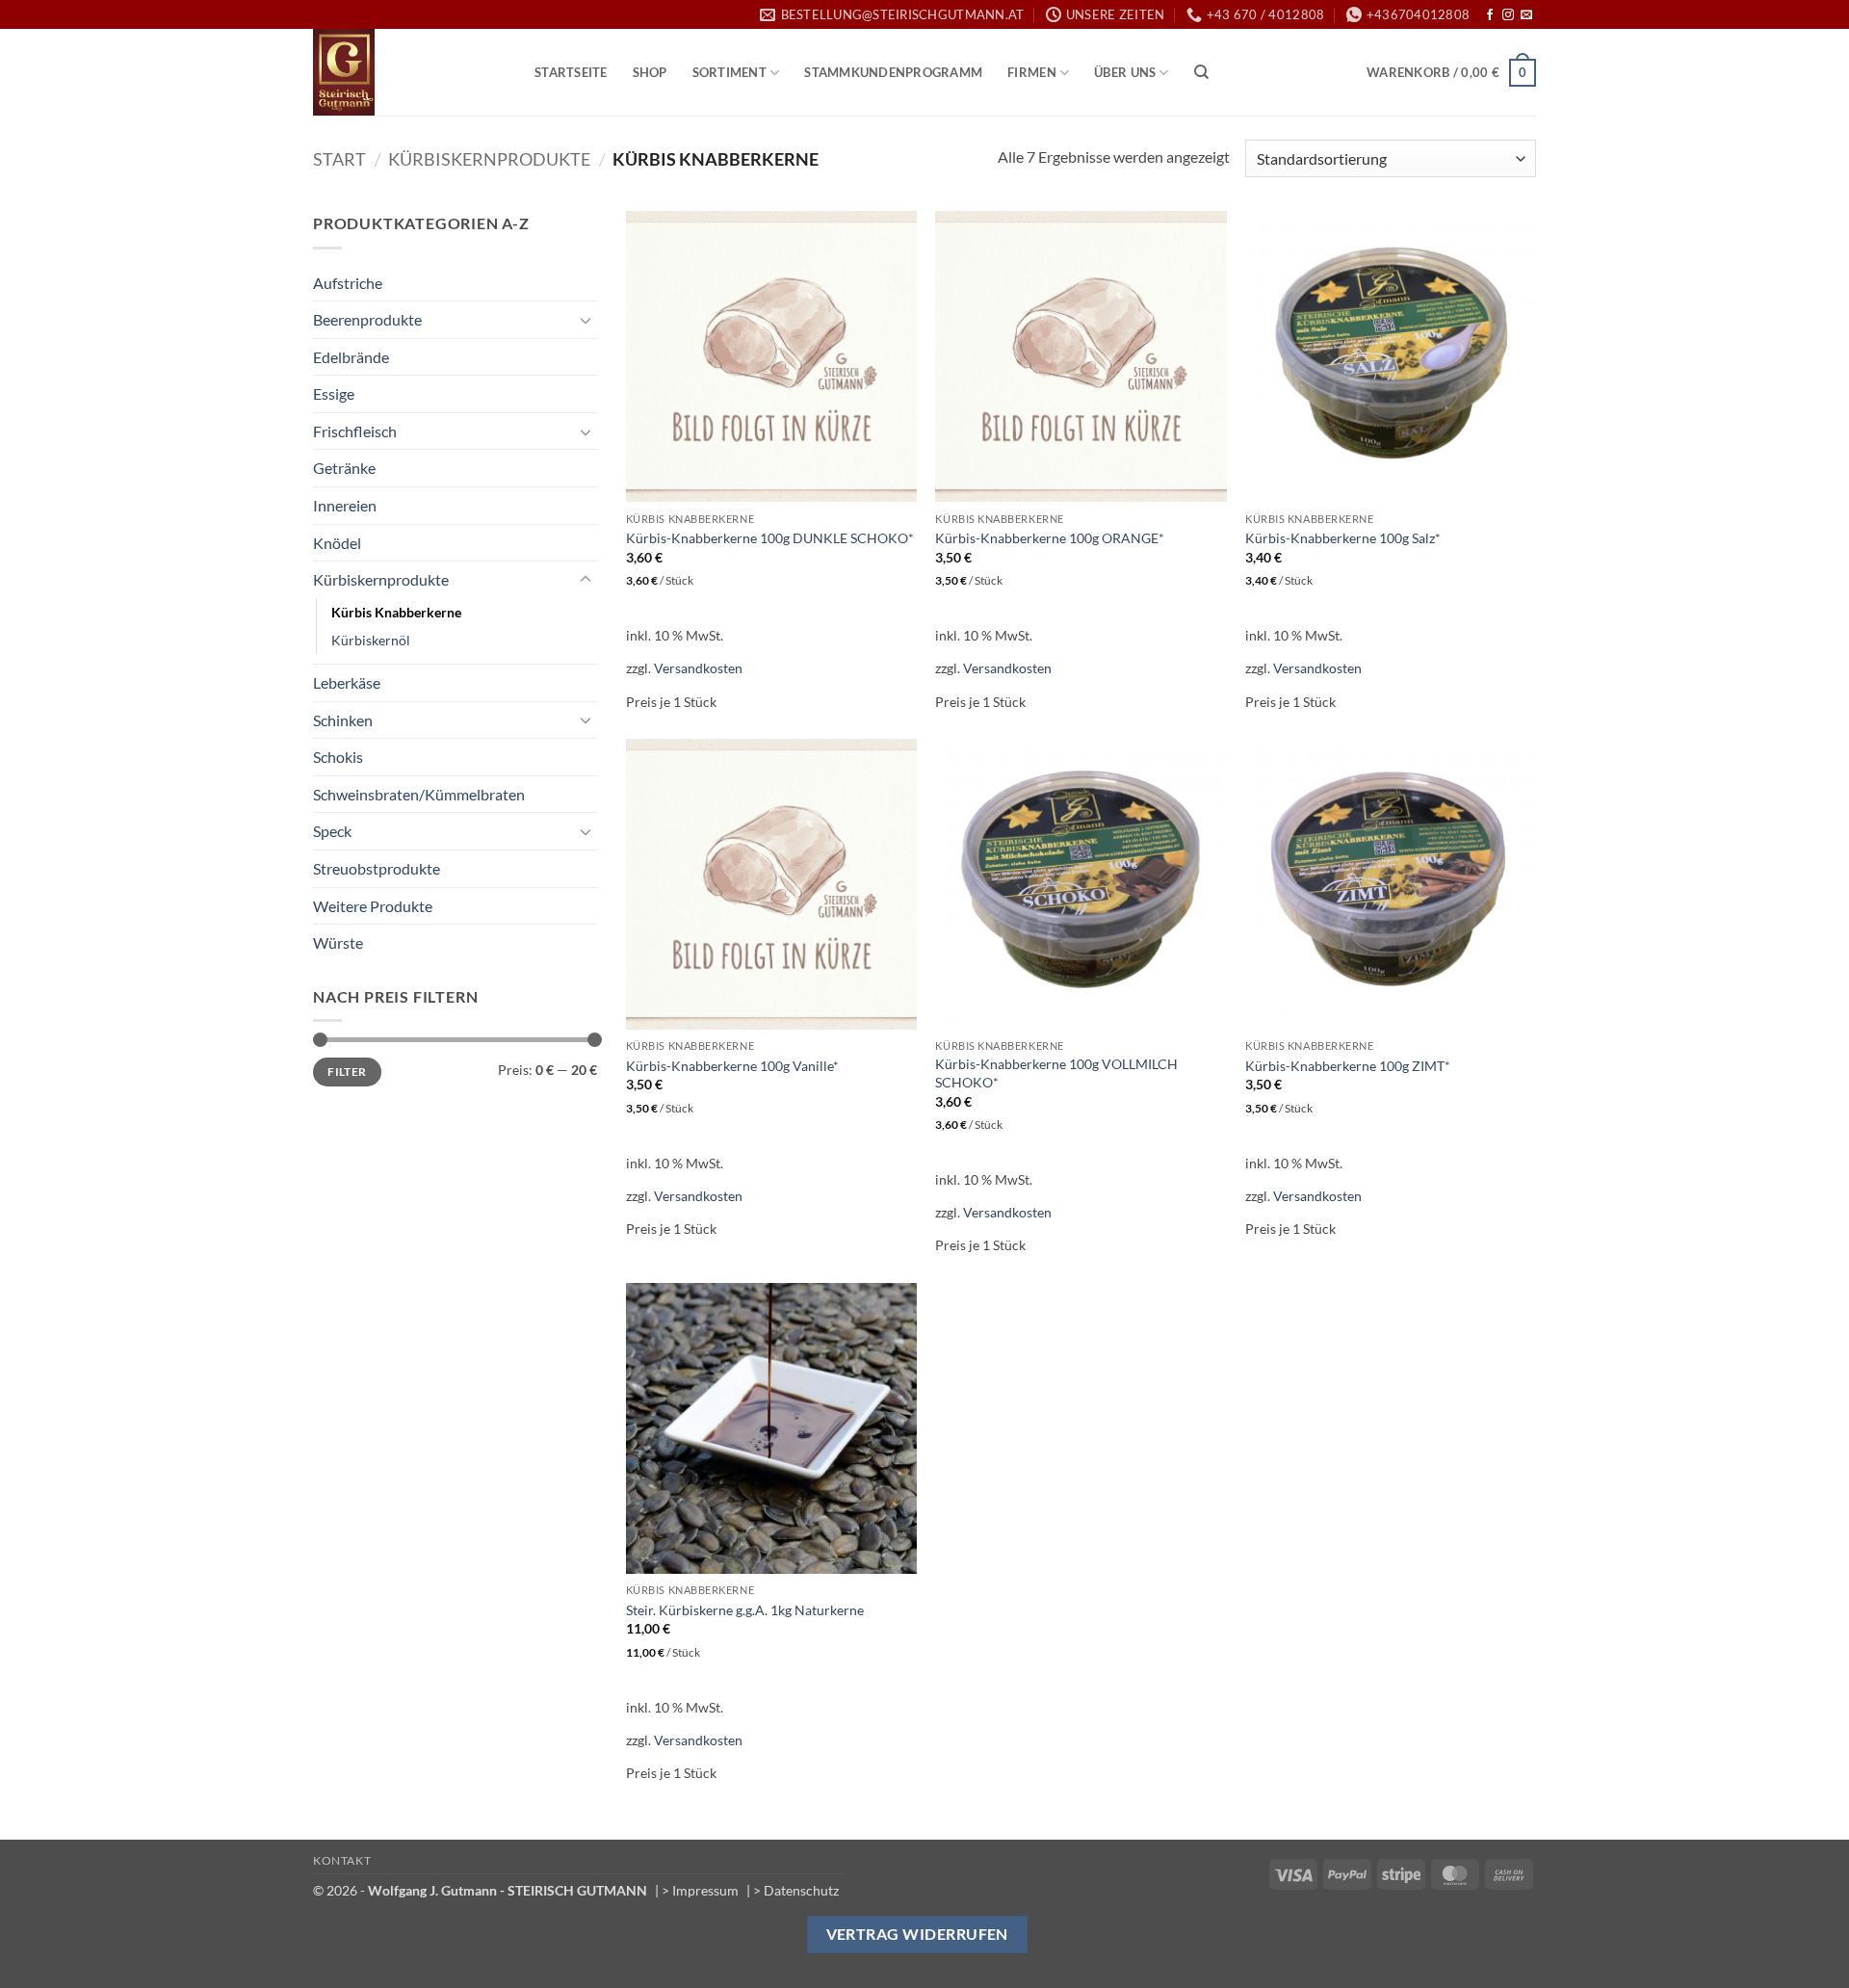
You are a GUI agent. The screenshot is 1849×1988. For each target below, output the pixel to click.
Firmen (1032, 72)
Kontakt (342, 1860)
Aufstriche (348, 283)
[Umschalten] (586, 320)
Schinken (343, 720)
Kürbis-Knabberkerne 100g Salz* (1343, 538)
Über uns (1125, 72)
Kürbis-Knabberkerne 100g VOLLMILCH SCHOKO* (1056, 1073)
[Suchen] (1201, 72)
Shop (650, 72)
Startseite (571, 72)
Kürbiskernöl (371, 640)
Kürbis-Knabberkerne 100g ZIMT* (1348, 1066)
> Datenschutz (796, 1890)
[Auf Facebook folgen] (1490, 15)
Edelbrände (351, 357)
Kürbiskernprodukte (489, 159)
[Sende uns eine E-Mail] (1526, 15)
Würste (338, 942)
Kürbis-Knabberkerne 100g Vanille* (732, 1066)
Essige (334, 393)
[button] (1451, 73)
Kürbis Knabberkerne (396, 612)
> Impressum (700, 1890)
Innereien (345, 505)
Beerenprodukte (367, 319)
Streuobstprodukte (377, 868)
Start (339, 159)
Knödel (337, 543)
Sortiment (729, 72)
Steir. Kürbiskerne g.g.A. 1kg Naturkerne (745, 1610)
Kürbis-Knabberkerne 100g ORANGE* (1050, 538)
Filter (347, 1072)
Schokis (338, 757)
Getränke (344, 468)
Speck (332, 831)
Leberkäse (347, 682)
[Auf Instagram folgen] (1508, 15)
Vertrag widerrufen (917, 1934)
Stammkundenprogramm (893, 72)
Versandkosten (698, 668)
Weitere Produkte (373, 906)
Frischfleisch (355, 431)
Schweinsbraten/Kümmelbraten (419, 794)
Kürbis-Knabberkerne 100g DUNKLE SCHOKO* (770, 538)
